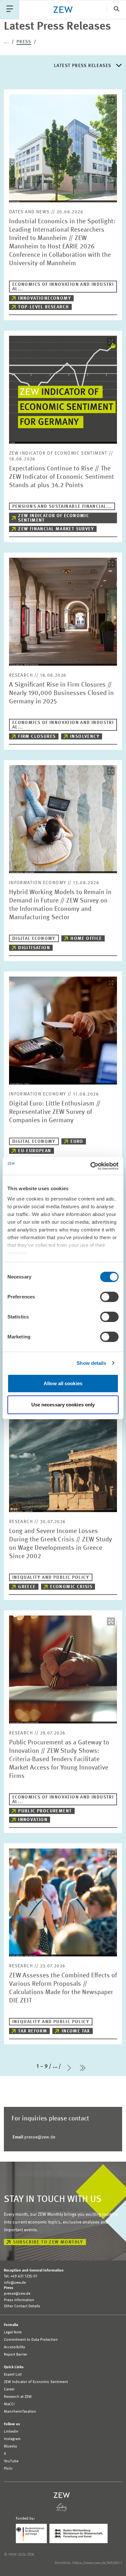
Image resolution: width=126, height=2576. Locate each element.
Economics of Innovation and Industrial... (63, 287)
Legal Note (13, 2332)
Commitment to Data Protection (31, 2340)
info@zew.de (15, 2283)
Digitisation (34, 948)
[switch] (109, 1297)
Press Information (19, 2300)
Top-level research (43, 307)
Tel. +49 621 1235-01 (21, 2276)
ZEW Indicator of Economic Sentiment (54, 518)
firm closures (37, 737)
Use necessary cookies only (63, 1405)
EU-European (35, 1151)
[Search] (116, 10)
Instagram (12, 2439)
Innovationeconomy (45, 298)
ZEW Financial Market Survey (56, 529)
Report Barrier (16, 2355)
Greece (27, 1587)
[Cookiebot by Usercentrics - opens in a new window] (91, 1166)
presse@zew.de (34, 2137)
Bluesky (10, 2446)
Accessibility (15, 2347)
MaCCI (9, 2404)
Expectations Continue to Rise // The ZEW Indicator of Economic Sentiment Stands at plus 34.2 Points (62, 477)
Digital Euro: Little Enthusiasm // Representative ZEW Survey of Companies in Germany (55, 1112)
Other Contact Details (22, 2306)
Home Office (86, 939)
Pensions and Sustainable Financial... (62, 507)
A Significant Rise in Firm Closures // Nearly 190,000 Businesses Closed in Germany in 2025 (61, 693)
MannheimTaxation (20, 2412)
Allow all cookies (63, 1383)
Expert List (13, 2375)
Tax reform (33, 2031)
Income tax (76, 2031)
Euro (77, 1142)
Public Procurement (45, 1811)
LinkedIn (11, 2432)
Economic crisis (71, 1587)
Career (9, 2389)
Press (24, 42)
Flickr (8, 2469)
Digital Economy (34, 939)
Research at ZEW (18, 2397)
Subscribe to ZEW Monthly (48, 2242)
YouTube (11, 2461)
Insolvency (85, 737)
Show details (91, 1363)
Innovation (33, 1820)
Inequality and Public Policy (51, 1577)
